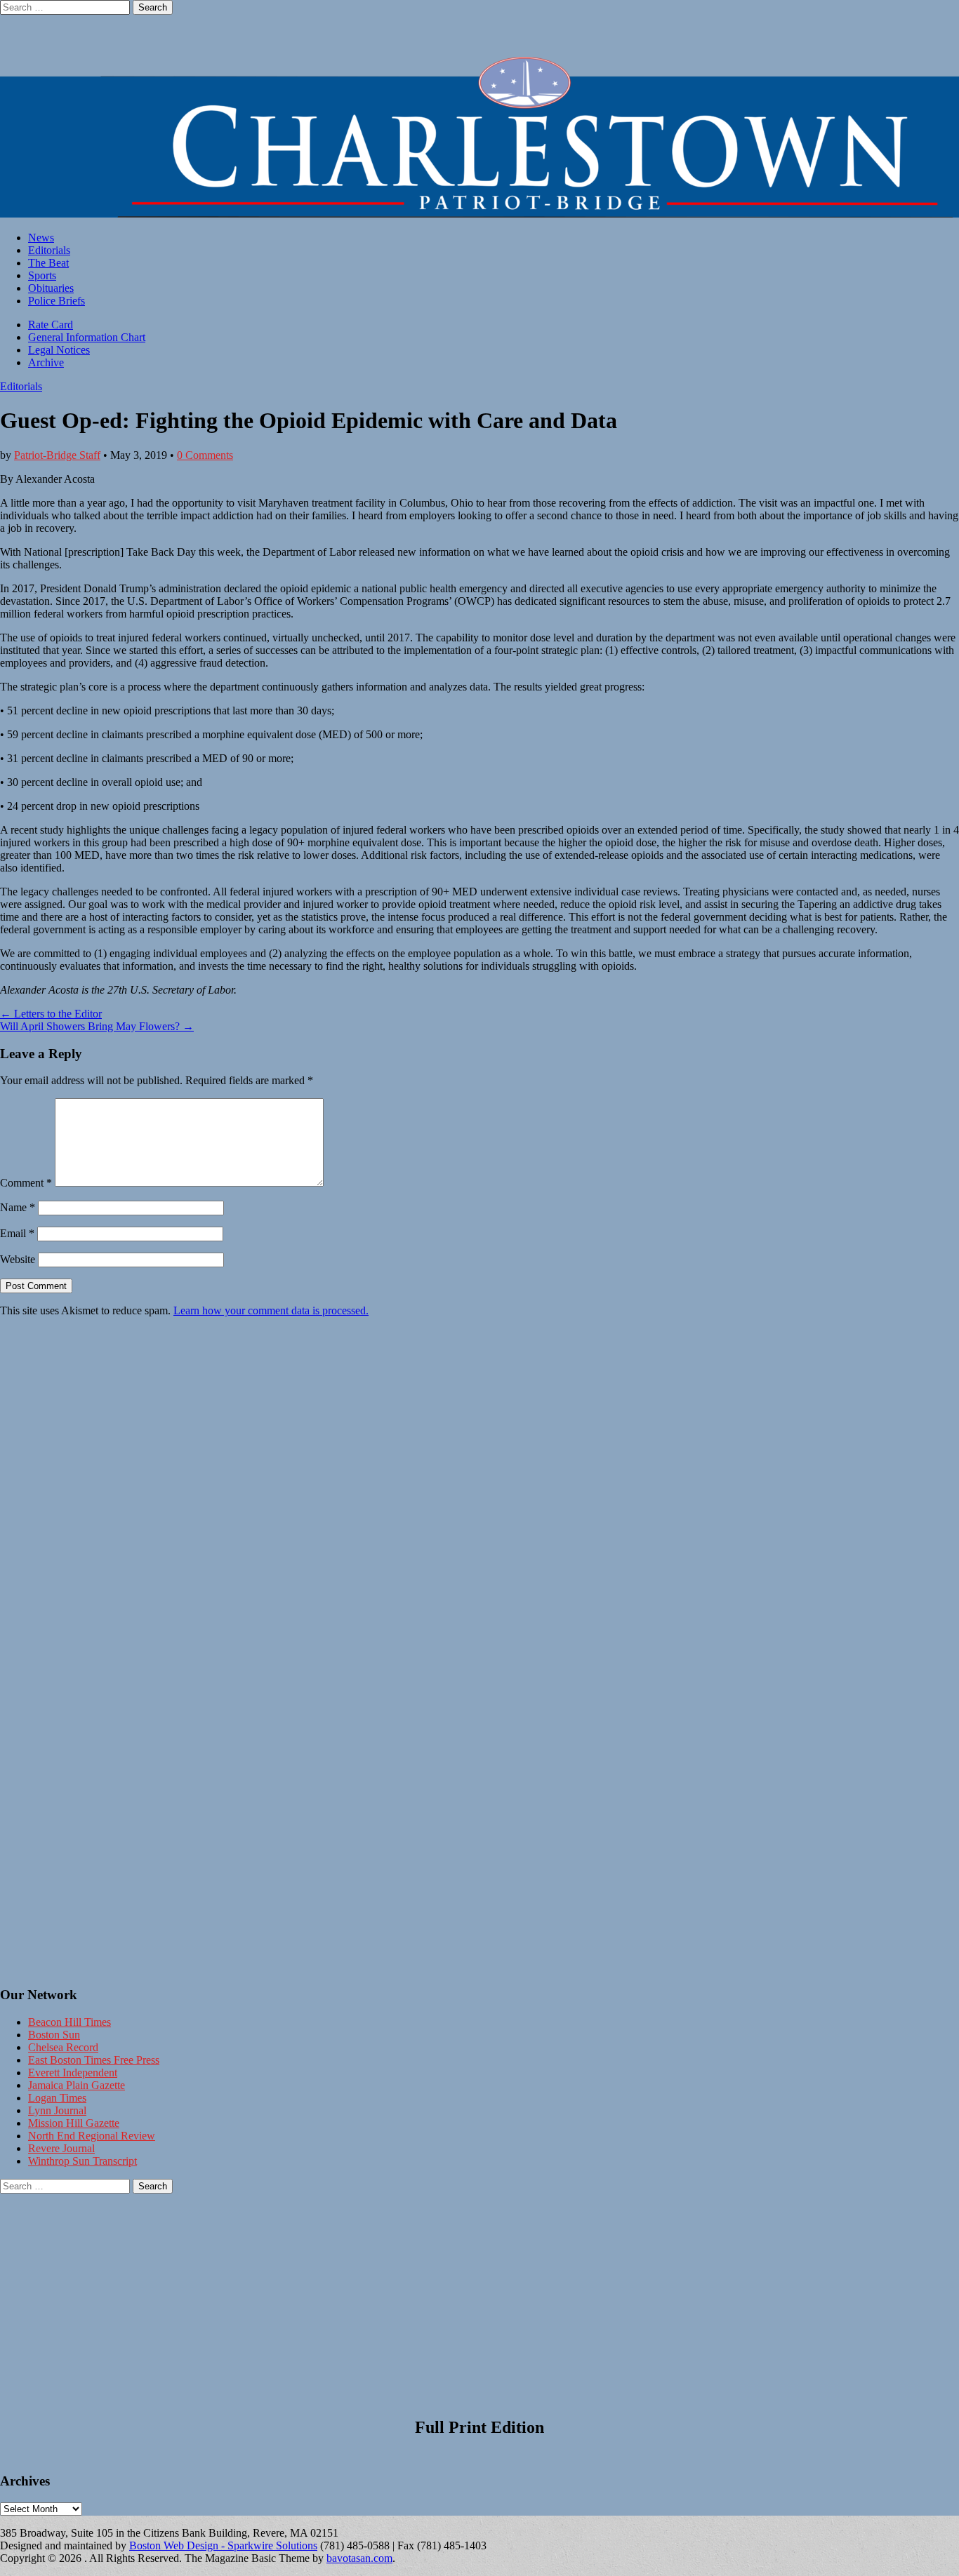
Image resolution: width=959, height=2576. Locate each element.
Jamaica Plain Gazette (77, 2085)
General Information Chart (87, 337)
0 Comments (205, 455)
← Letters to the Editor (51, 1014)
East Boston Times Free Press (94, 2060)
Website (18, 1259)
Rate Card (51, 325)
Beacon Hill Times (70, 2022)
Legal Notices (59, 350)
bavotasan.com (359, 2558)
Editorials (49, 250)
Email (17, 1233)
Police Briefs (57, 301)
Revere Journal (61, 2148)
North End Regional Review (92, 2136)
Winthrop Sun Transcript (82, 2161)
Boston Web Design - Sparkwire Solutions (223, 2545)
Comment (26, 1183)
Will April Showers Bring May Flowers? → (97, 1026)
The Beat (48, 263)
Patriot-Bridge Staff (57, 455)
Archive (46, 362)
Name (18, 1207)
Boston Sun (54, 2035)
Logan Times (57, 2098)
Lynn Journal (57, 2110)
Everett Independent (73, 2073)
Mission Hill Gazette (74, 2123)
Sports (42, 275)
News (41, 238)
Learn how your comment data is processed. (271, 1310)
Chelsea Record (63, 2047)
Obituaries (51, 288)
